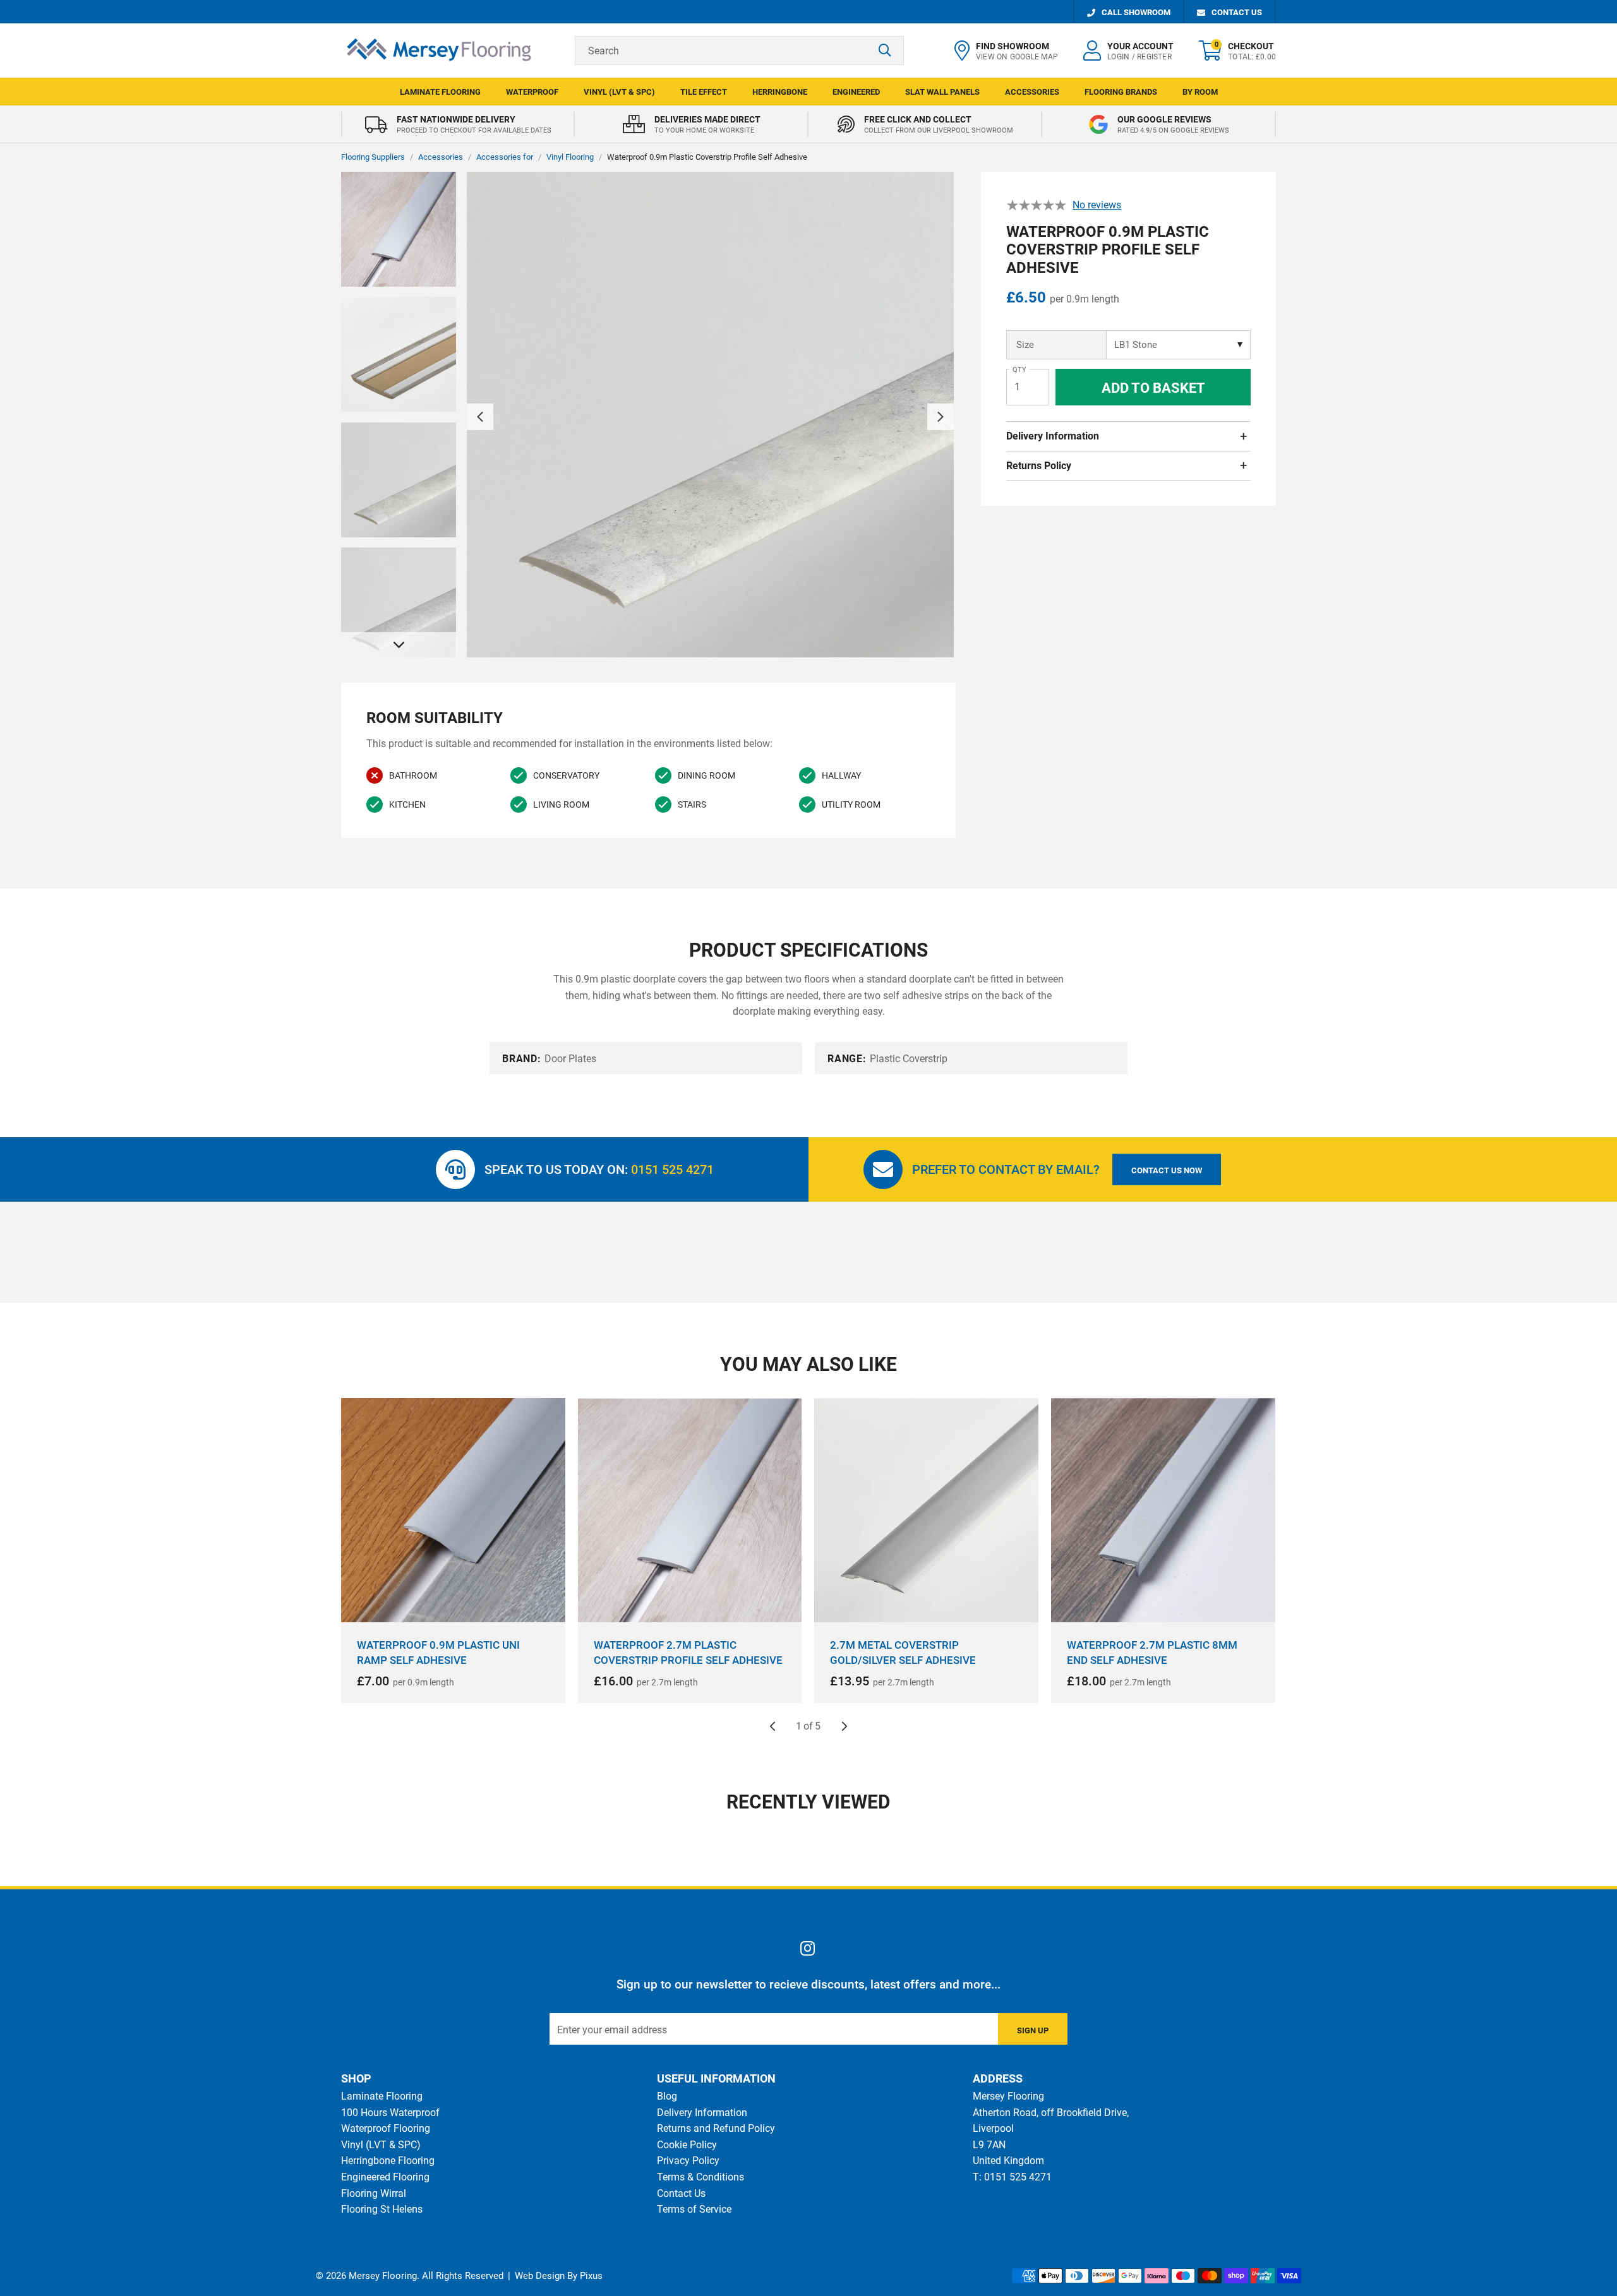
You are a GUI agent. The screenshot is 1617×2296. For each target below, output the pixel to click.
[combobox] (739, 51)
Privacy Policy (688, 2161)
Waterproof (532, 92)
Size (1025, 345)
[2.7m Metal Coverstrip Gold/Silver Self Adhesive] (926, 1510)
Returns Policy (1039, 466)
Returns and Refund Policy (716, 2128)
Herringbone (780, 92)
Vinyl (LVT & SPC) (619, 92)
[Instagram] (808, 1948)
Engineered (856, 92)
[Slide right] (845, 1726)
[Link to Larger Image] (711, 416)
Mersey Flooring (439, 51)
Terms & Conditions (700, 2177)
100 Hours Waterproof (390, 2113)
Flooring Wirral (374, 2193)
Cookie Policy (687, 2145)
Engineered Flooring (385, 2177)
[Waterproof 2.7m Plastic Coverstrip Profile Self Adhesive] (690, 1510)
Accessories (1032, 92)
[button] (1237, 51)
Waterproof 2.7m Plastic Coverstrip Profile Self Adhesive (688, 1653)
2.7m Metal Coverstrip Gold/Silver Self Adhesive (903, 1653)
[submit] (885, 51)
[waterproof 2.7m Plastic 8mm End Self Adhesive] (1163, 1510)
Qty (1019, 370)
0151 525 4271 (672, 1169)
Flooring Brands (1121, 92)
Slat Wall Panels (942, 92)
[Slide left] (772, 1726)
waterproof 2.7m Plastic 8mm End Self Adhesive (1152, 1653)
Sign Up (1033, 2030)
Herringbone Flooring (388, 2161)
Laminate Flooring (440, 92)
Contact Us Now (1167, 1170)
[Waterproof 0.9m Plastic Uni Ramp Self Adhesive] (453, 1510)
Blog (667, 2096)
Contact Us (681, 2193)
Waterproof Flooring (386, 2128)
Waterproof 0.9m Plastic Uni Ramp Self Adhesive (438, 1653)
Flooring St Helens (382, 2209)
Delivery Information (1053, 436)
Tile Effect (704, 92)
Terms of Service (694, 2209)
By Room (1200, 92)
